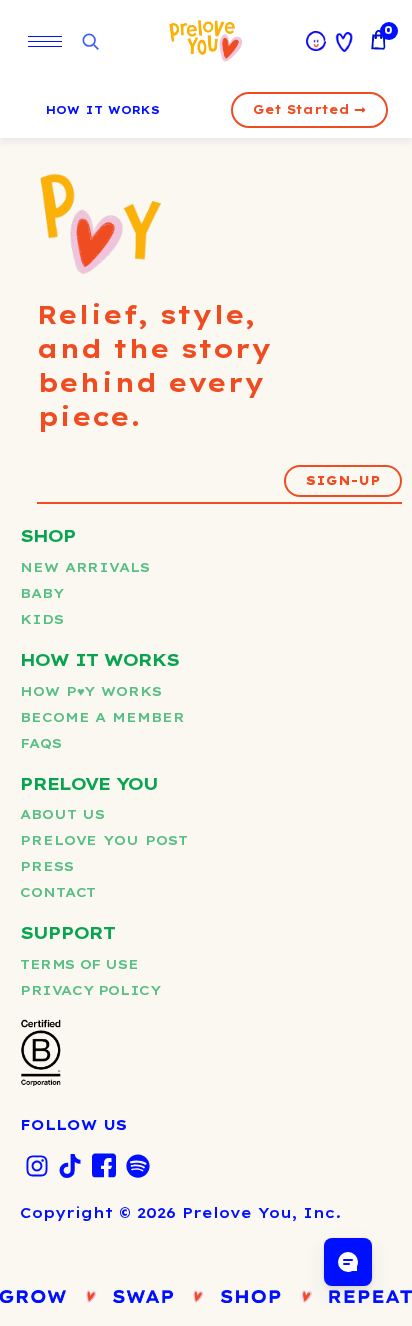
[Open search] (90, 42)
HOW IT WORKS (103, 110)
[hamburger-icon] (45, 41)
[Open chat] (348, 1262)
